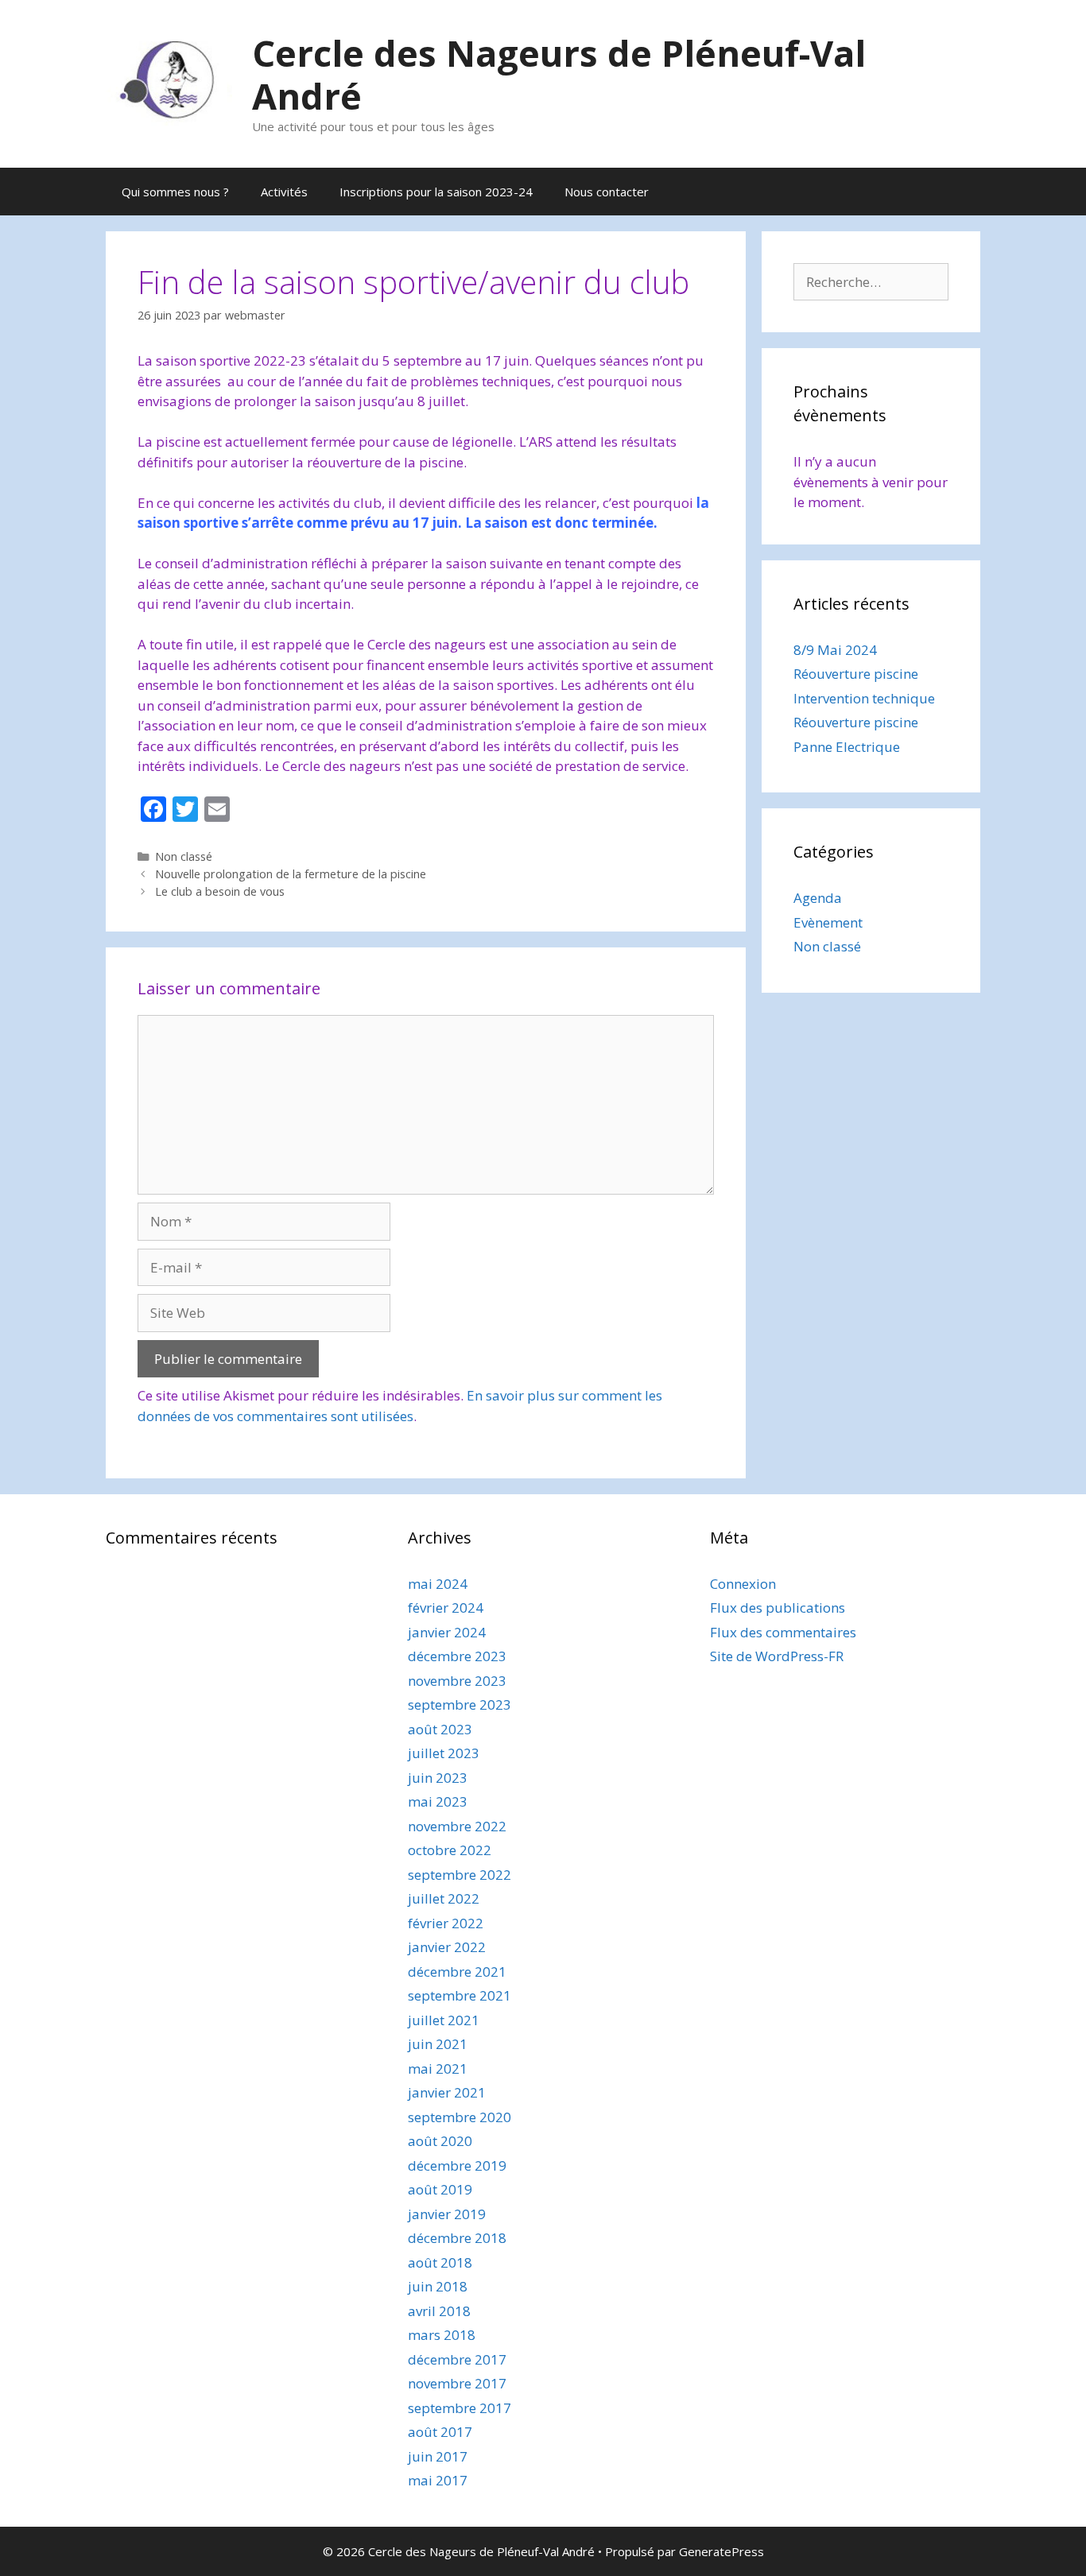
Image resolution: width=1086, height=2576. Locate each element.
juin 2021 (438, 2044)
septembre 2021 (460, 1995)
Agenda (818, 898)
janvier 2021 (447, 2092)
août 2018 (440, 2262)
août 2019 (440, 2189)
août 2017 (440, 2432)
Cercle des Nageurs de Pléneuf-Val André (559, 74)
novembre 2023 (457, 1681)
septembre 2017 (460, 2408)
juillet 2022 (444, 1898)
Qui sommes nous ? (175, 192)
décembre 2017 (457, 2359)
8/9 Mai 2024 (835, 650)
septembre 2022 (460, 1875)
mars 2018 (442, 2335)
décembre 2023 (457, 1656)
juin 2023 (438, 1778)
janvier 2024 (447, 1632)
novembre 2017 (457, 2383)
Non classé (184, 856)
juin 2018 (438, 2286)
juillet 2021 (444, 2020)
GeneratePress (721, 2551)
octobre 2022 (450, 1850)
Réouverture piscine (856, 674)
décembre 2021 (457, 1972)
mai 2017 (438, 2480)
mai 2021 (438, 2069)
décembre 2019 (457, 2165)
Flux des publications (778, 1608)
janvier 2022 (447, 1947)
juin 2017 (438, 2456)
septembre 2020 (460, 2117)
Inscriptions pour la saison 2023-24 (436, 192)
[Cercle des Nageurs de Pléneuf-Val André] (169, 82)
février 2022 (446, 1923)
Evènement (828, 922)
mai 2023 (438, 1801)
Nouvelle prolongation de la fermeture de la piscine (291, 874)
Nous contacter (607, 192)
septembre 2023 (460, 1704)
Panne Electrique (847, 747)
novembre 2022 (457, 1826)
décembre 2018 (457, 2238)
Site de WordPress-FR (777, 1656)
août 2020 (440, 2141)
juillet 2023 (444, 1753)
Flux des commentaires (783, 1632)
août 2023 (440, 1729)
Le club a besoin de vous (220, 891)
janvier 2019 (447, 2214)
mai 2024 (438, 1584)
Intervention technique (864, 698)
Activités (284, 192)
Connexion (743, 1584)
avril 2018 (439, 2311)
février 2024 (446, 1608)
